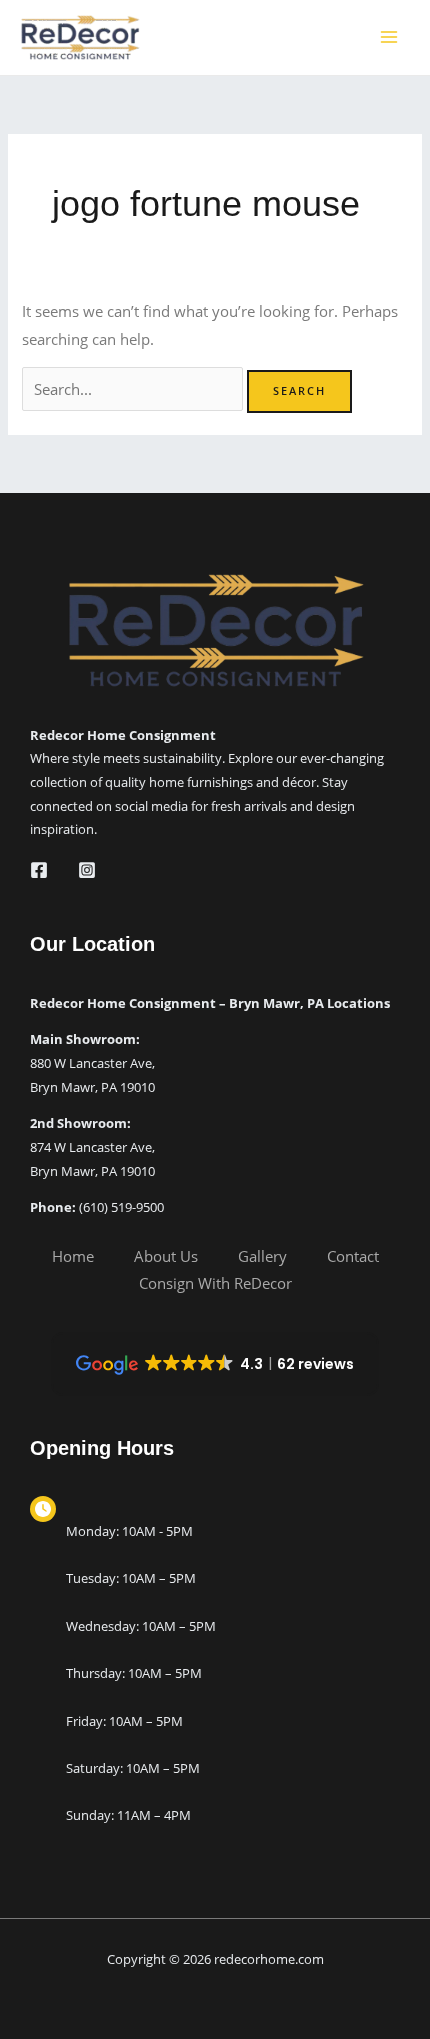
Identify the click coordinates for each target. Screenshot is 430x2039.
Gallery (262, 1256)
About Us (166, 1256)
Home (73, 1256)
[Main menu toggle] (389, 37)
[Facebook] (39, 870)
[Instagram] (87, 870)
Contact (353, 1256)
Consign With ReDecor (215, 1283)
